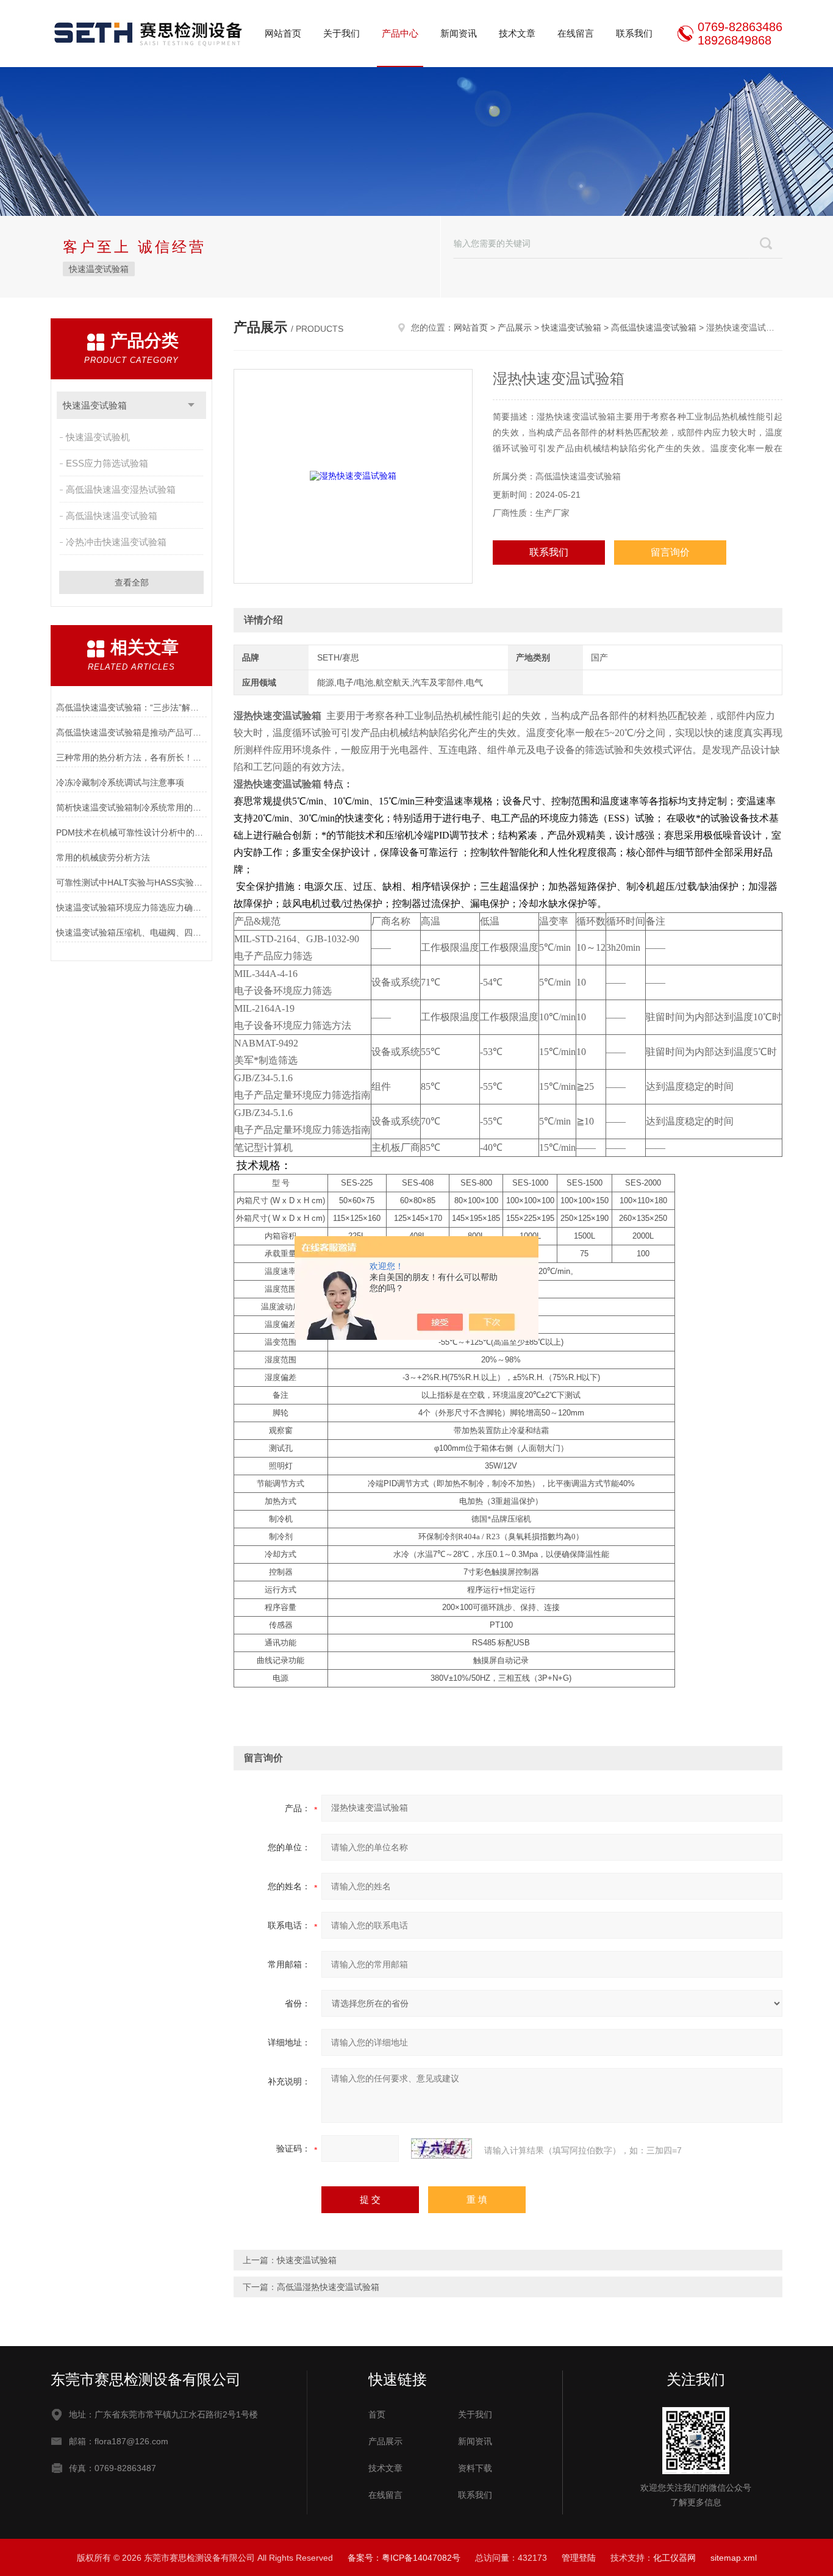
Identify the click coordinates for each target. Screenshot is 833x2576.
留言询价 (670, 552)
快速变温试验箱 (307, 2260)
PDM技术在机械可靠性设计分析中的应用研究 (131, 832)
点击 (191, 405)
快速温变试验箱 (99, 269)
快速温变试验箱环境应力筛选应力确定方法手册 (131, 907)
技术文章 (517, 33)
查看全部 (132, 582)
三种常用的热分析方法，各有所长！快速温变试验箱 (131, 757)
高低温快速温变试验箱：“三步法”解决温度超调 (131, 707)
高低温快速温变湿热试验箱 (121, 489)
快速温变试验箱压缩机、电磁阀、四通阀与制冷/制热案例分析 (131, 932)
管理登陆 (579, 2558)
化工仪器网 (674, 2558)
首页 (377, 2414)
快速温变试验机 (98, 437)
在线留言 (576, 33)
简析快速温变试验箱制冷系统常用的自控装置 (131, 807)
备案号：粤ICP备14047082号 (404, 2558)
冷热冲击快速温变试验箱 (116, 542)
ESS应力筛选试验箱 (107, 463)
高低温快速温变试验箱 (112, 516)
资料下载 (475, 2468)
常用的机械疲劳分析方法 (103, 857)
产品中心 (400, 33)
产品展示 (515, 327)
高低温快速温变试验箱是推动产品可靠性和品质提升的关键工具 (131, 732)
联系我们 (634, 33)
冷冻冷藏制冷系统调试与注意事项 (120, 782)
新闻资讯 (459, 33)
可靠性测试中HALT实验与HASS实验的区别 (131, 882)
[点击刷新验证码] (442, 2148)
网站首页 (283, 33)
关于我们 (341, 33)
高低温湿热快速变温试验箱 (328, 2287)
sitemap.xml (734, 2558)
